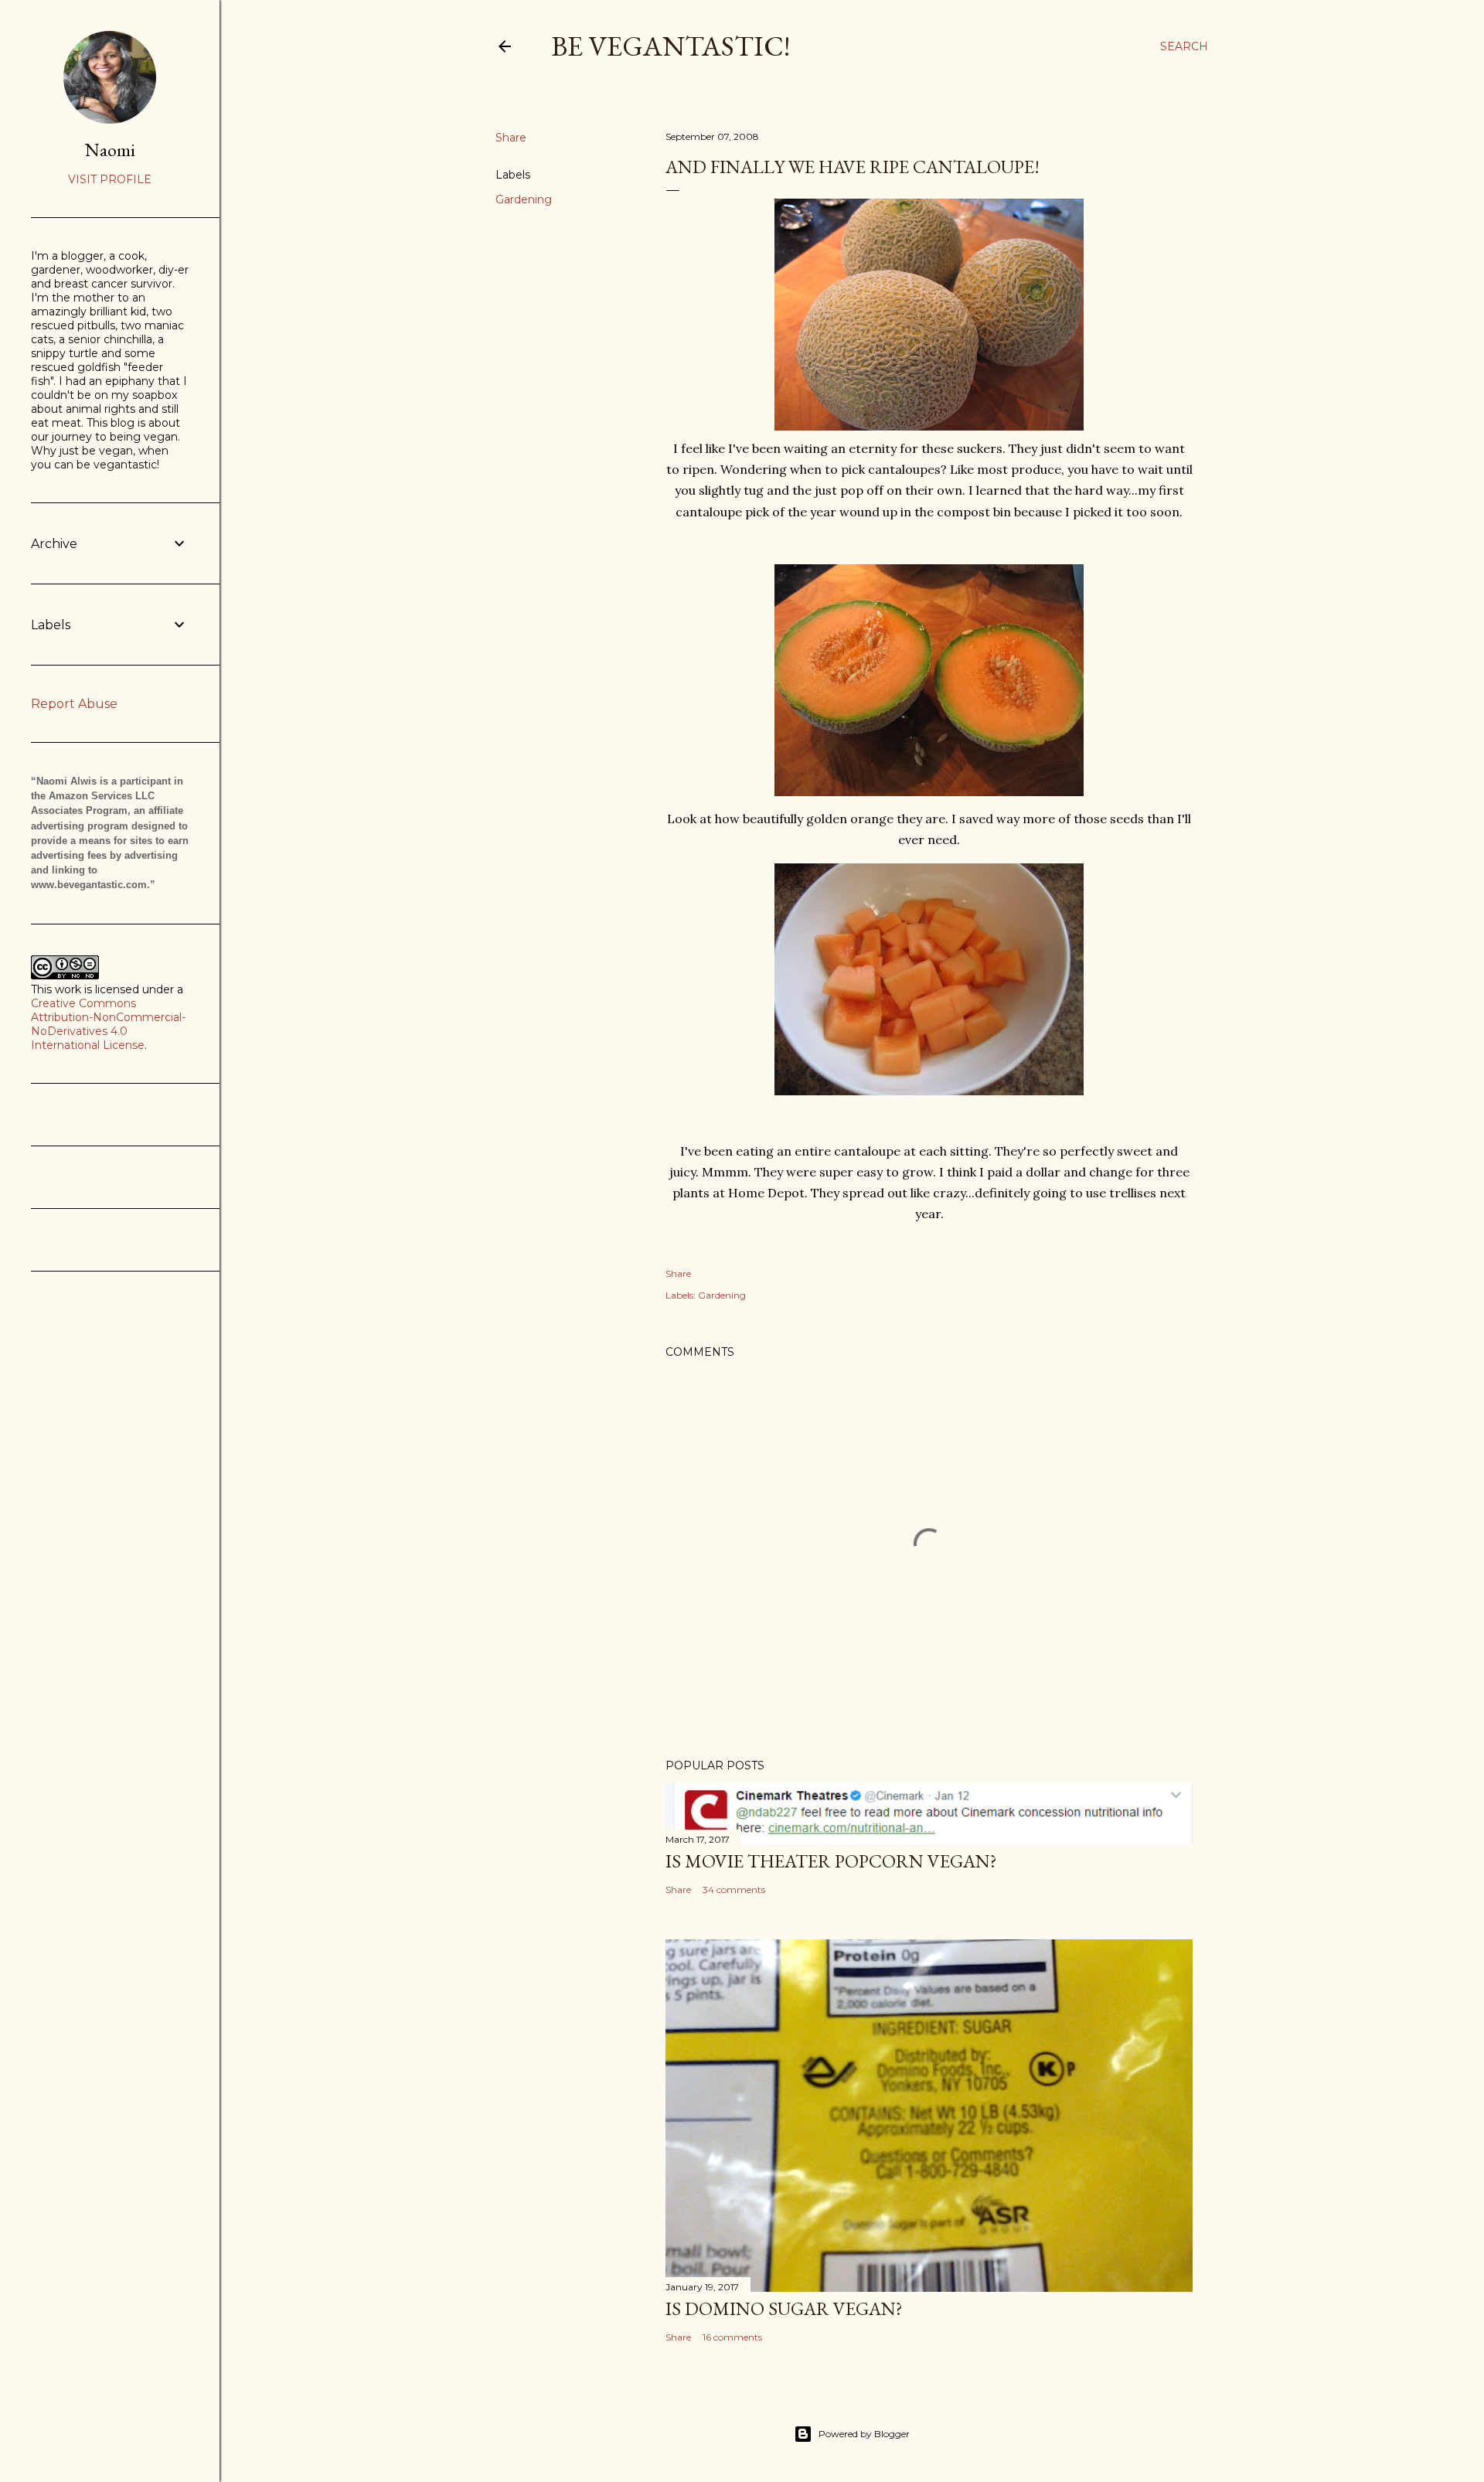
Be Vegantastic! (671, 46)
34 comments (734, 1890)
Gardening (524, 199)
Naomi (110, 150)
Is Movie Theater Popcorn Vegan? (831, 1861)
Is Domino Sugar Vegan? (784, 2308)
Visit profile (110, 179)
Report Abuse (74, 704)
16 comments (732, 2337)
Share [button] (511, 138)
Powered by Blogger (864, 2434)
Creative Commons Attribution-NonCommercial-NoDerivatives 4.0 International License (108, 1024)
